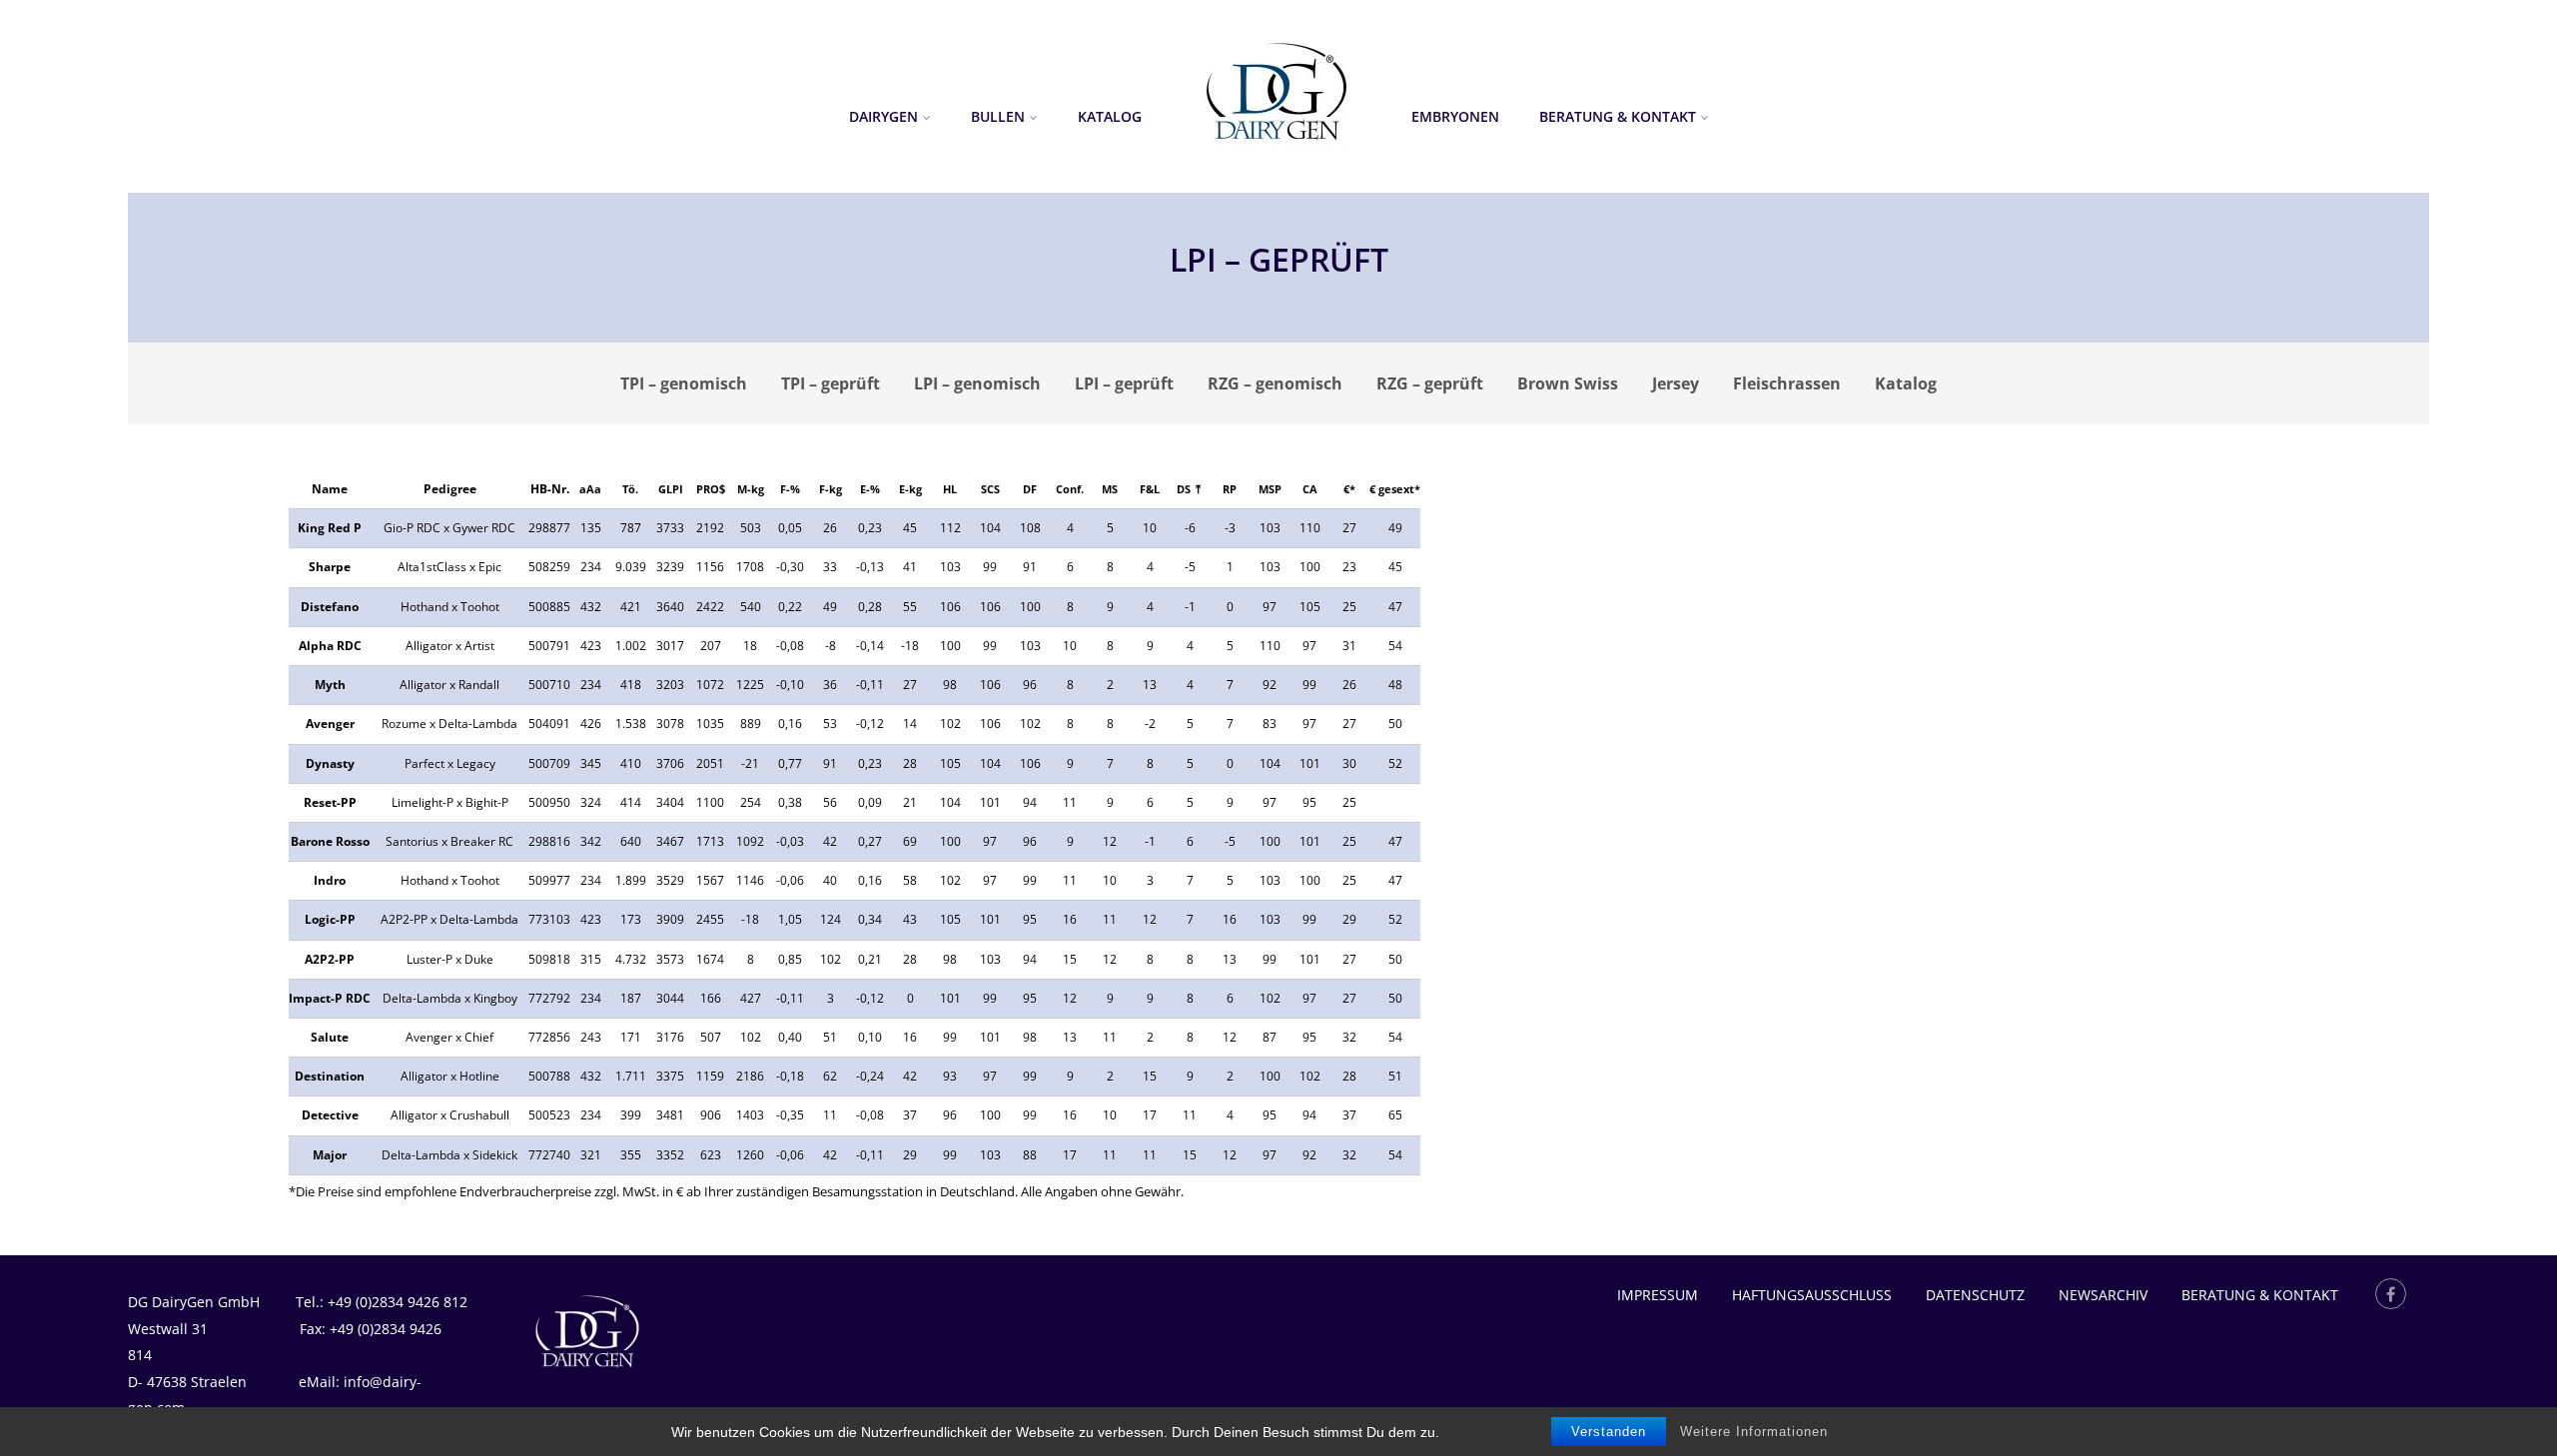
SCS (990, 489)
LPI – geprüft (1124, 383)
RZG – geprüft (1430, 383)
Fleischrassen (1787, 383)
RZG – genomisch (1275, 383)
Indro (330, 880)
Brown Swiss (1568, 383)
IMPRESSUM (1658, 1295)
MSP (1270, 489)
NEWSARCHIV (2103, 1295)
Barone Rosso (330, 841)
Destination (330, 1076)
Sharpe (330, 567)
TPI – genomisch (684, 383)
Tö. (630, 489)
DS (1184, 489)
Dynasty (330, 763)
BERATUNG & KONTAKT (1618, 116)
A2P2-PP (330, 959)
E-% (870, 489)
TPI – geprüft (831, 383)
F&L (1150, 489)
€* (1349, 489)
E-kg (910, 489)
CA (1310, 489)
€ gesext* (1395, 489)
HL (950, 489)
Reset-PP (330, 802)
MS (1110, 489)
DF (1030, 489)
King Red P (330, 528)
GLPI (671, 489)
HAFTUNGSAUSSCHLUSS (1812, 1295)
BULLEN (998, 116)
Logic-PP (330, 919)
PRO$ (711, 489)
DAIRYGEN (883, 116)
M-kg (751, 489)
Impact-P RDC (330, 998)
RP (1230, 489)
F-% (790, 489)
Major (330, 1155)
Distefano (330, 607)
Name (330, 489)
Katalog (1110, 116)
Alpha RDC (330, 646)
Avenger (330, 724)
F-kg (831, 489)
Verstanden (1609, 1432)
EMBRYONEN (1455, 116)
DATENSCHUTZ (1975, 1295)
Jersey (1676, 383)
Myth (330, 685)
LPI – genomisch (977, 383)
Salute (330, 1037)
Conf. (1070, 489)
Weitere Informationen (1754, 1432)
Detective (330, 1115)
